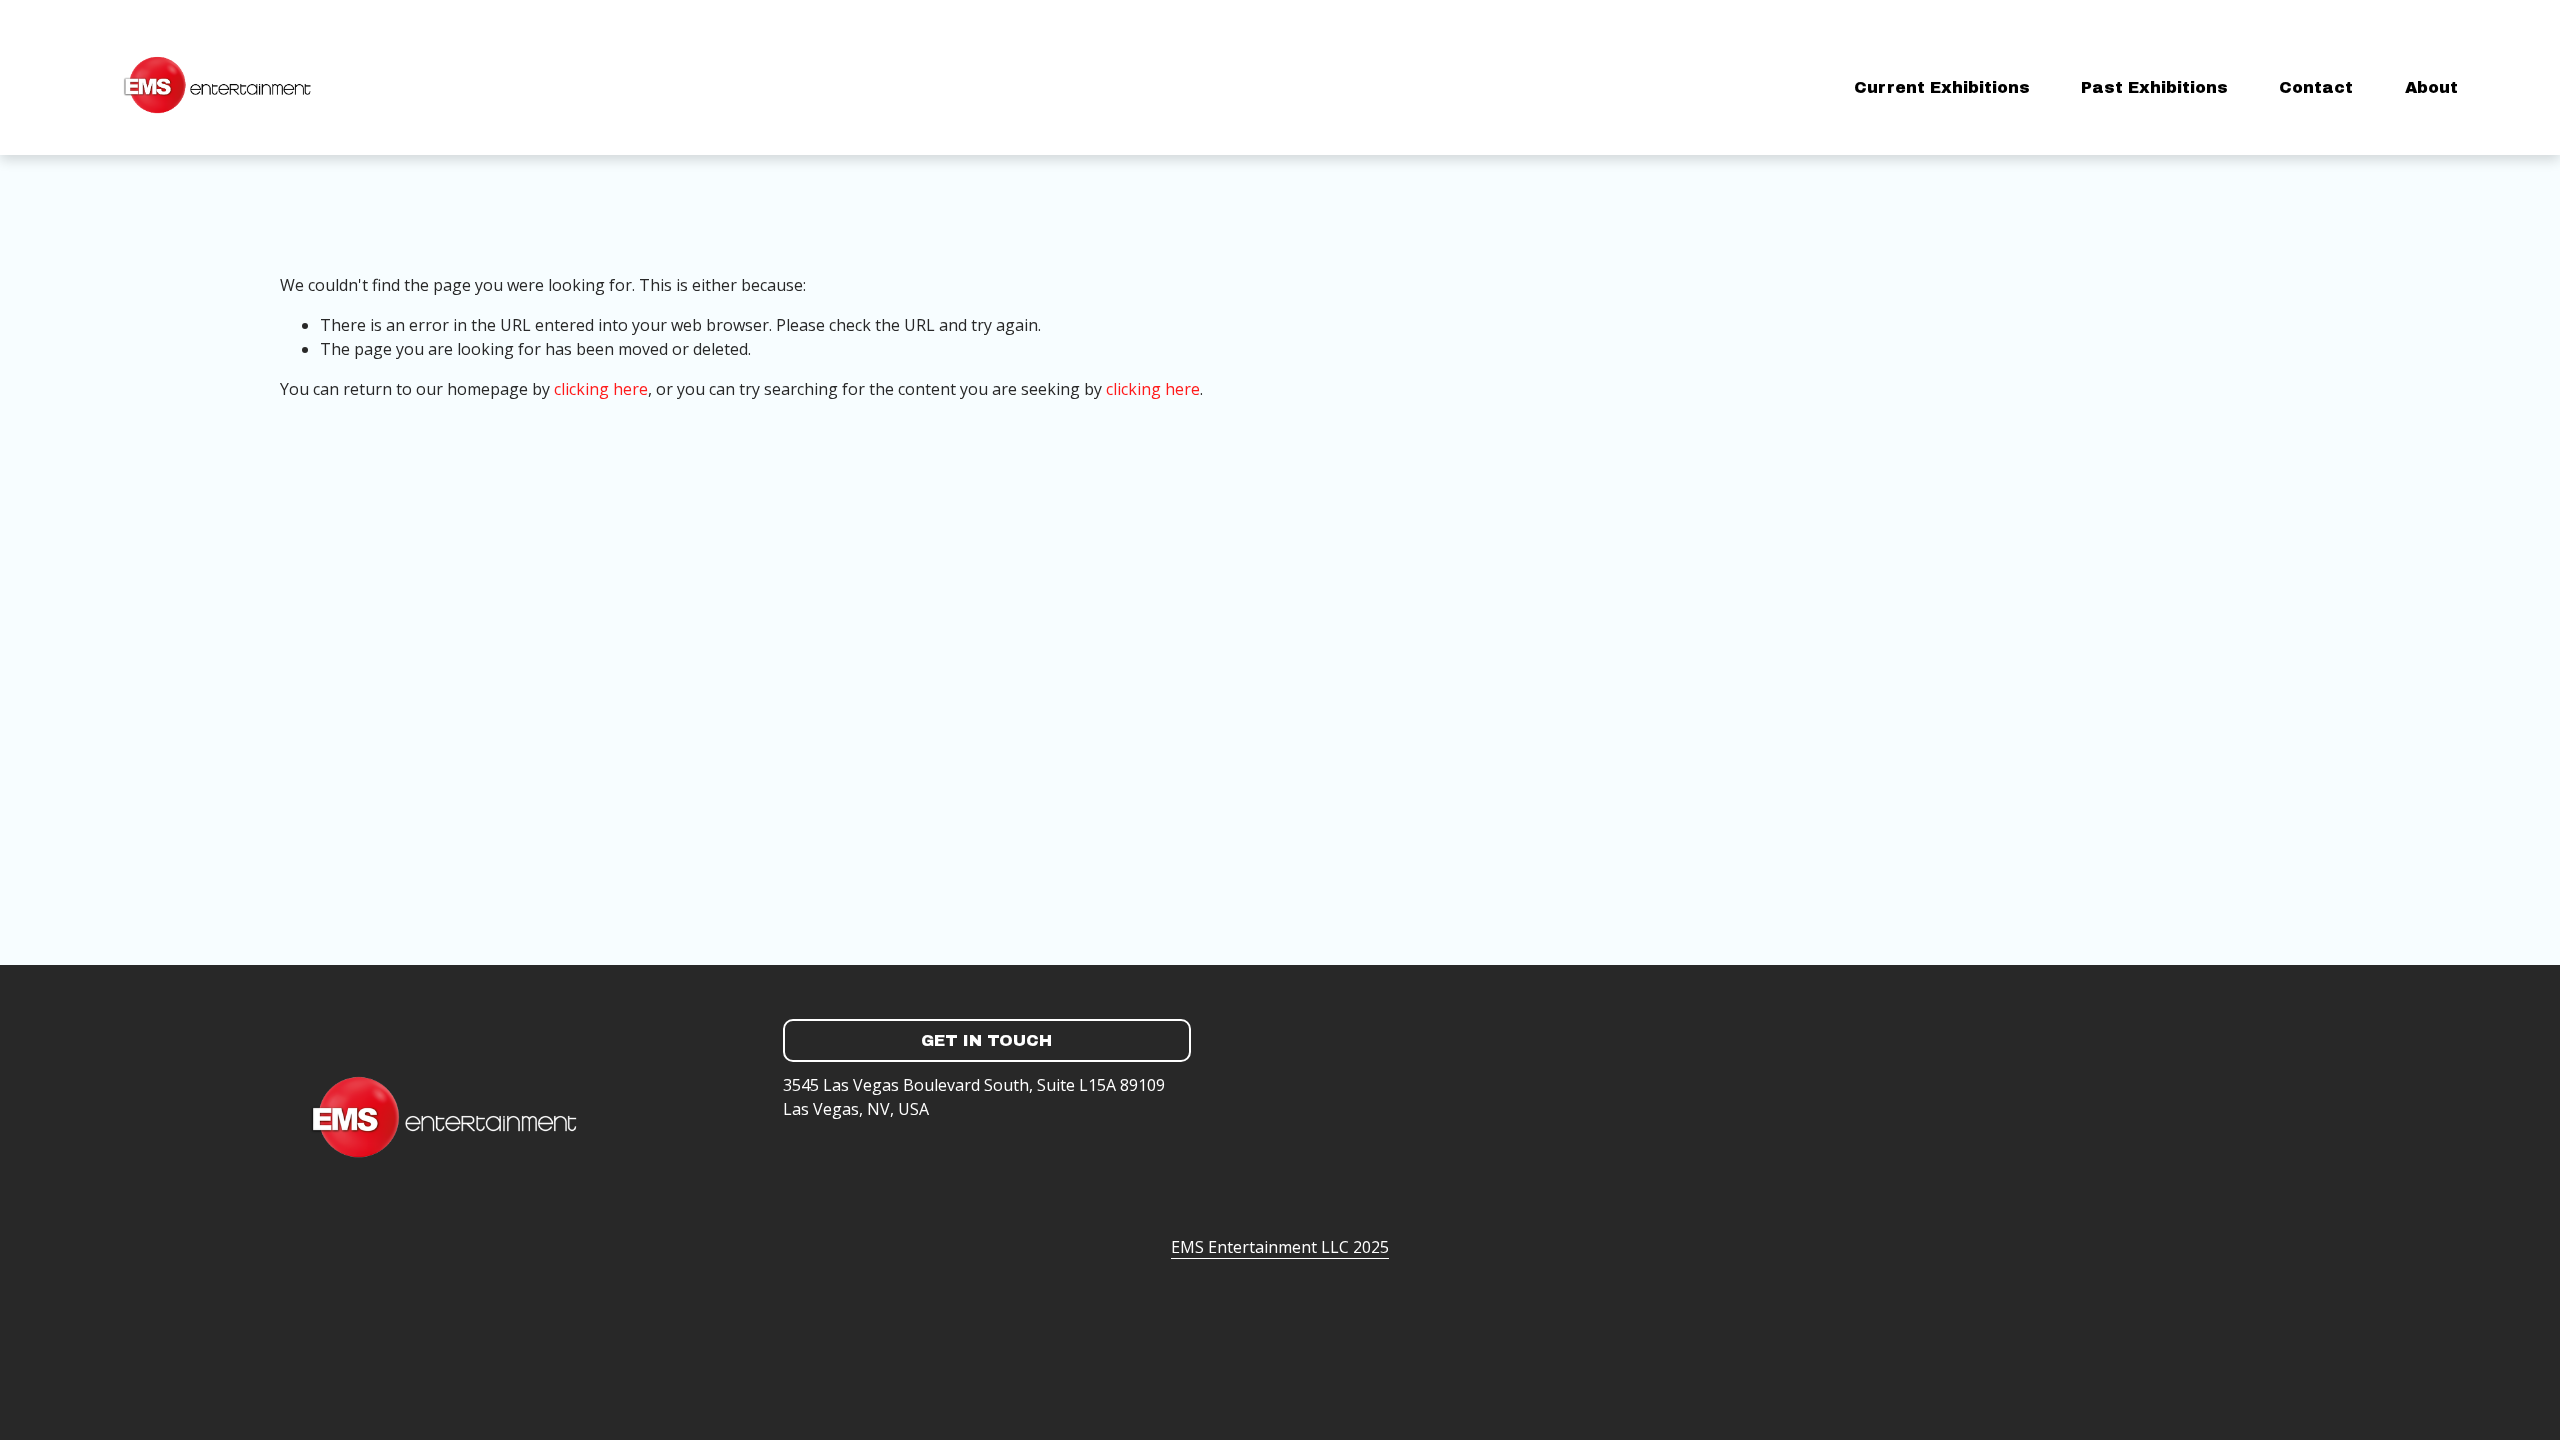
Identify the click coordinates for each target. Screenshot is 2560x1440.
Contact (2316, 87)
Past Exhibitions (2154, 87)
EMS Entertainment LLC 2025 (1280, 1247)
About (2431, 87)
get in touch (986, 1040)
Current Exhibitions (1942, 87)
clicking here (601, 389)
